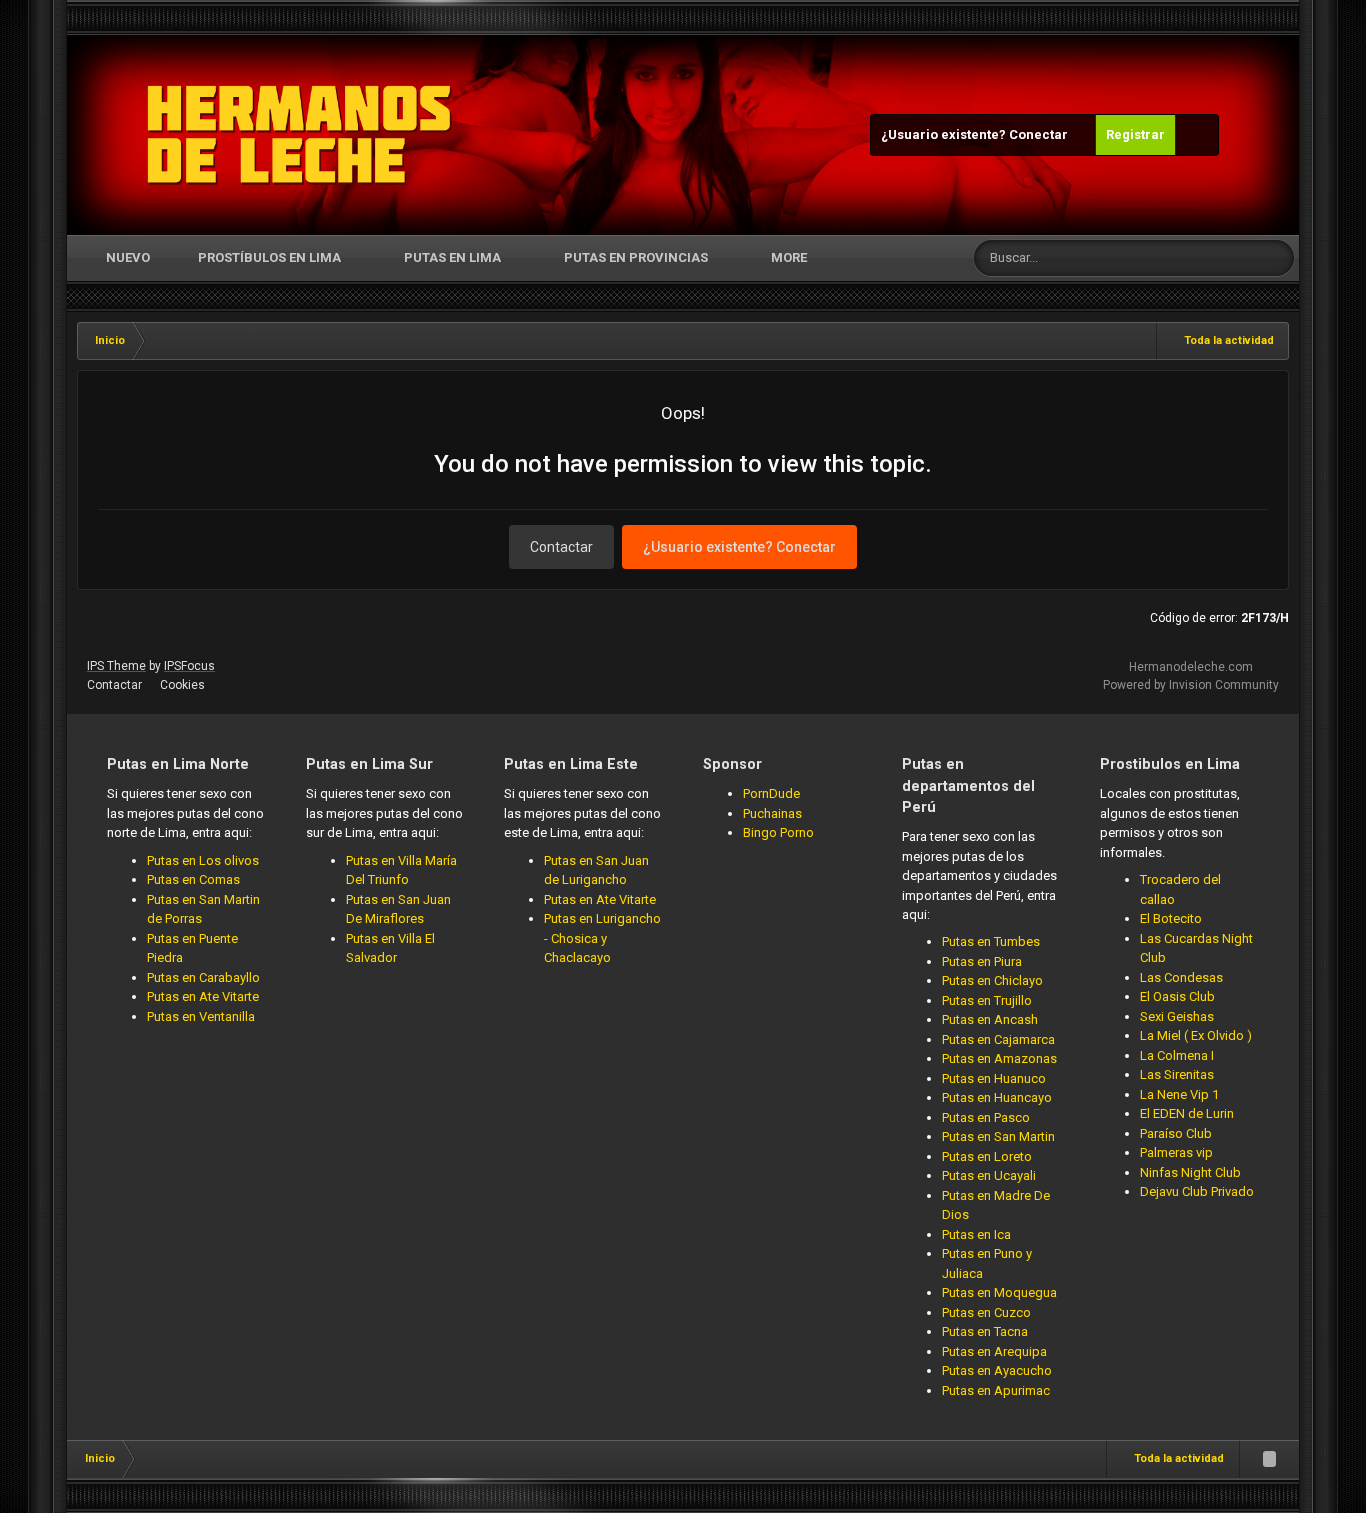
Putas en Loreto (987, 1156)
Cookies (182, 685)
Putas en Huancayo (997, 1097)
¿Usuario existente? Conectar (977, 134)
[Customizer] (1197, 135)
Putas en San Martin (998, 1136)
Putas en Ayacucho (997, 1370)
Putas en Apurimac (996, 1390)
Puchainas (772, 813)
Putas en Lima (452, 257)
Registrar (1135, 134)
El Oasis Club (1177, 996)
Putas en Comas (193, 879)
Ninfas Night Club (1190, 1172)
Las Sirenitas (1177, 1074)
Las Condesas (1181, 977)
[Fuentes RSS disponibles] (1269, 1459)
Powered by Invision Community (1191, 685)
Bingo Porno (778, 832)
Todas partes (1195, 258)
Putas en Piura (982, 961)
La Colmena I (1177, 1055)
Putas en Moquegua (999, 1292)
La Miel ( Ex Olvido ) (1196, 1035)
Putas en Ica (976, 1234)
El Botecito (1171, 918)
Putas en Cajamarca (998, 1039)
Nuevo (126, 257)
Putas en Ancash (990, 1019)
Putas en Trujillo (987, 1000)
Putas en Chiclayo (992, 980)
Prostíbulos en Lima (269, 257)
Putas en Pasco (986, 1117)
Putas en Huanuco (994, 1078)
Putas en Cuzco (986, 1312)
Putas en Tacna (985, 1331)
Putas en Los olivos (203, 860)
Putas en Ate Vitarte (203, 996)
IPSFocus (189, 666)
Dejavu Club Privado (1197, 1191)
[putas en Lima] (299, 135)
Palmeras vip (1176, 1152)
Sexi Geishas (1177, 1016)
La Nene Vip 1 (1179, 1094)
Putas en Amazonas (999, 1058)
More (789, 257)
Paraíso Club (1176, 1133)
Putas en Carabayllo (203, 977)
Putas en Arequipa (994, 1351)
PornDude (771, 793)
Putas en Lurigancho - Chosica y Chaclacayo (602, 938)
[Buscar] (1276, 258)
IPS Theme (116, 666)
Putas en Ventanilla (201, 1016)
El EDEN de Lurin (1187, 1113)
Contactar (561, 547)
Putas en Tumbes (991, 941)
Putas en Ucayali (989, 1175)
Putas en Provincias (636, 257)
